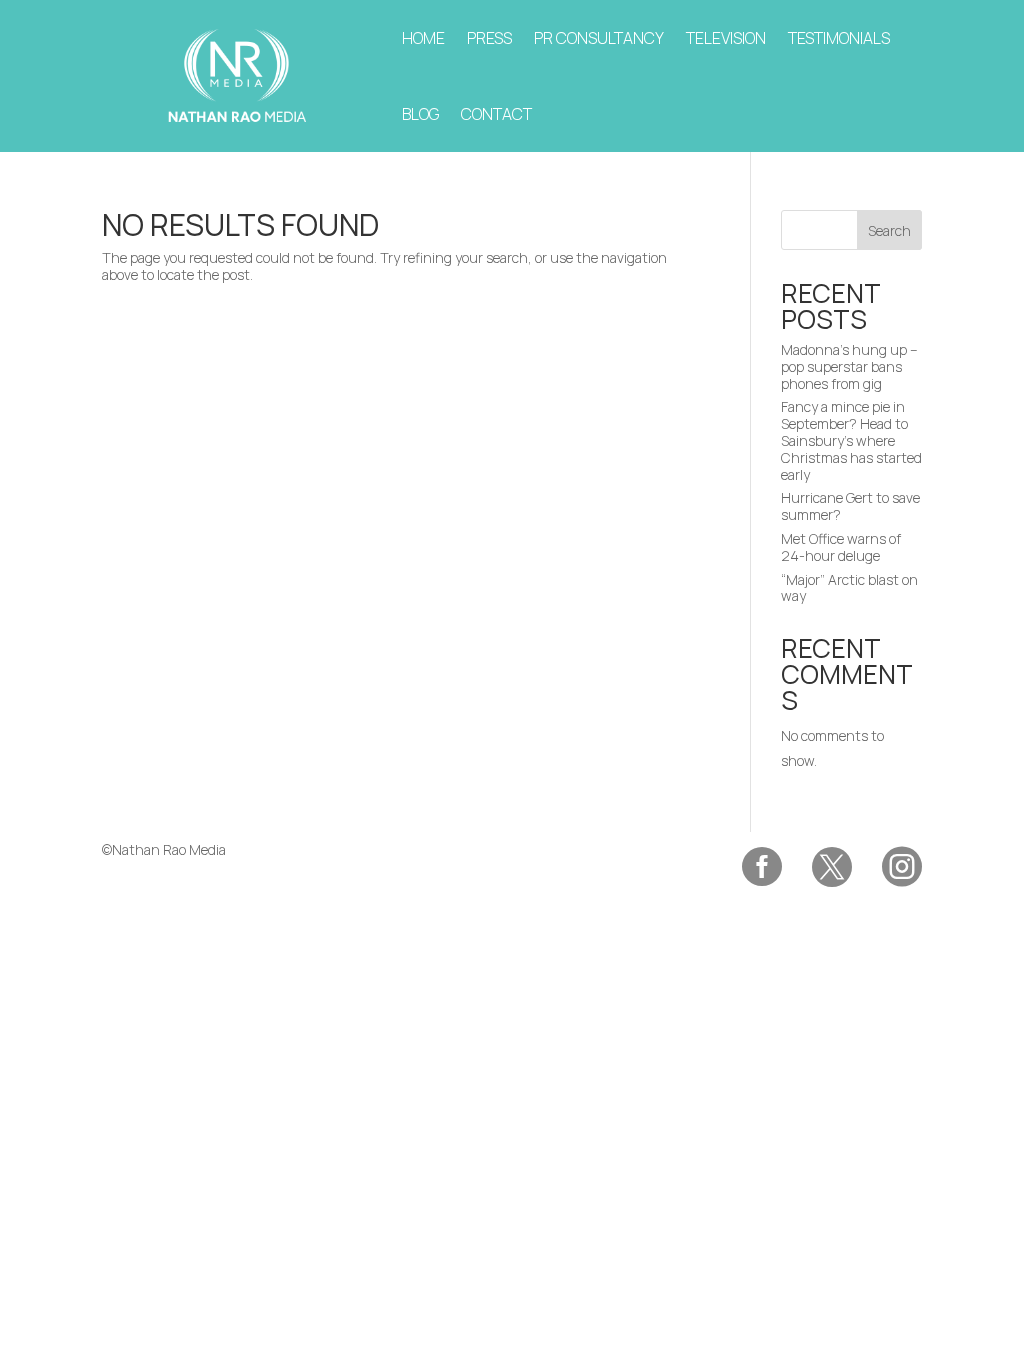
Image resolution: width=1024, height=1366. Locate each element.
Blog (420, 114)
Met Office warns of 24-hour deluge (841, 547)
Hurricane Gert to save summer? (850, 506)
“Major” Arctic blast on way (849, 588)
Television (726, 38)
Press (489, 38)
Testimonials (839, 38)
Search (889, 230)
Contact (496, 114)
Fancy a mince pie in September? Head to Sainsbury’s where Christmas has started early (851, 440)
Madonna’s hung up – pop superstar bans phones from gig (849, 366)
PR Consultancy (599, 38)
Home (423, 38)
